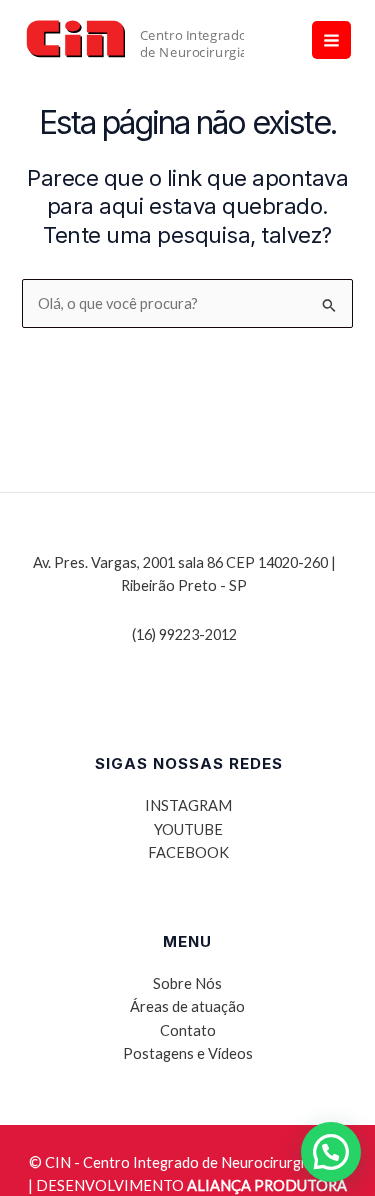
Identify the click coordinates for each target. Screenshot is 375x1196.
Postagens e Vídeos (188, 1053)
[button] (331, 1152)
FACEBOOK (188, 852)
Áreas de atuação (187, 1006)
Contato (188, 1030)
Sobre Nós (187, 983)
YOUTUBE (188, 829)
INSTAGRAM (188, 805)
